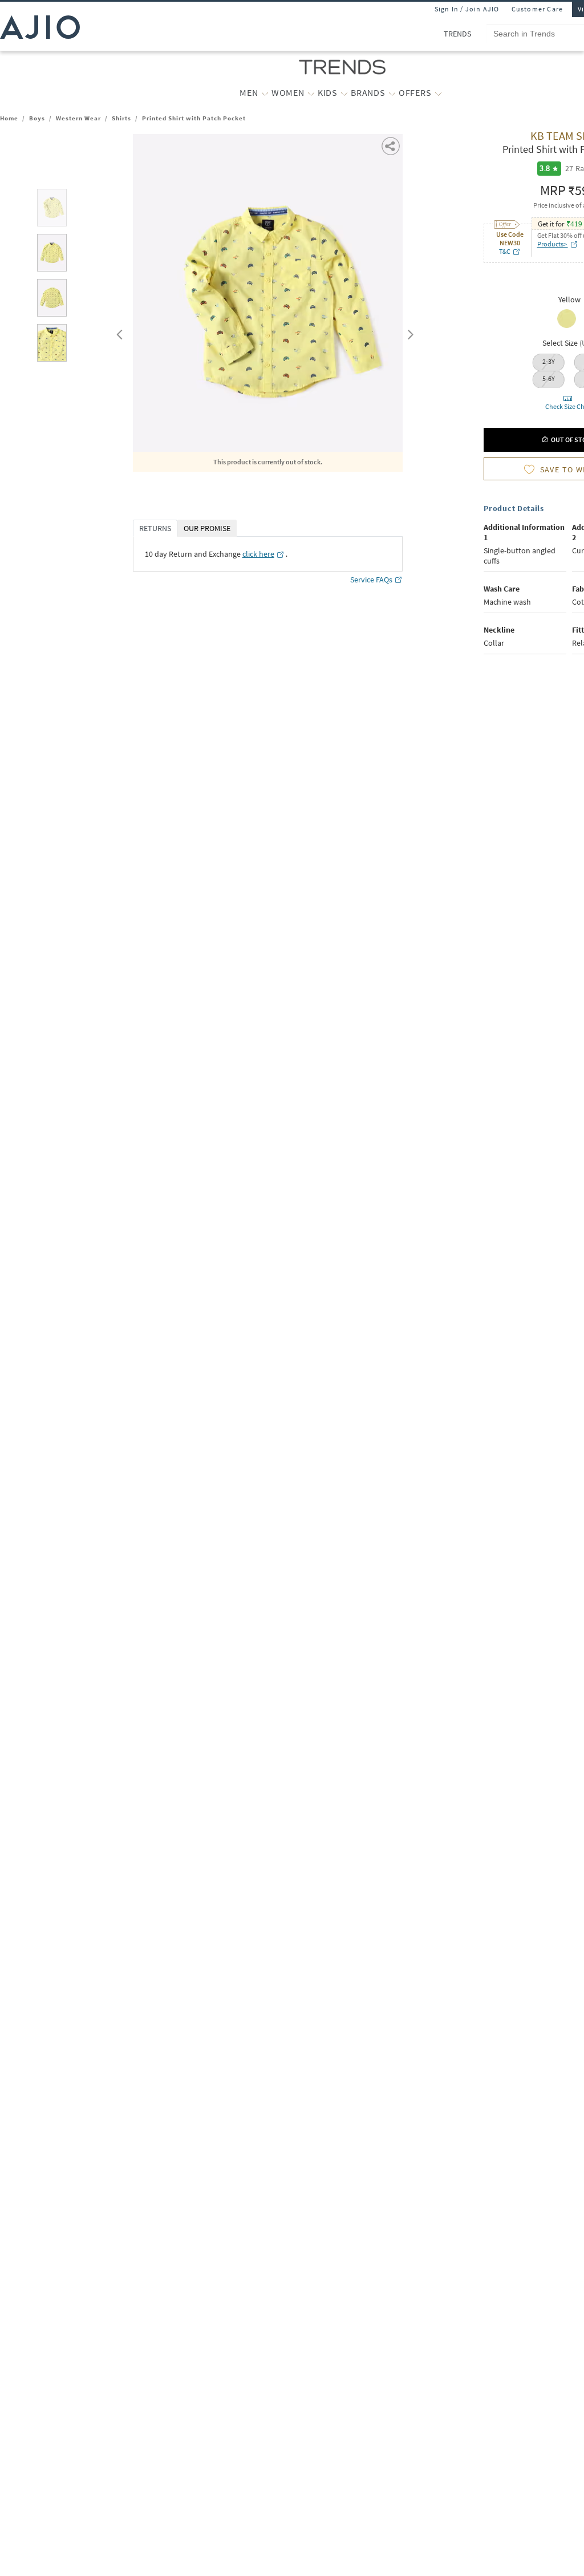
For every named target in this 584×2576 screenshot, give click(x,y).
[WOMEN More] (311, 93)
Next (408, 332)
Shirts (121, 118)
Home (9, 118)
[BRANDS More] (392, 93)
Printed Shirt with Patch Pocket (194, 118)
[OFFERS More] (438, 93)
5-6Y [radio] (549, 378)
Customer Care (538, 9)
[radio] (567, 327)
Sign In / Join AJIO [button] (467, 9)
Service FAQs (371, 580)
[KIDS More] (344, 93)
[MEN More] (265, 93)
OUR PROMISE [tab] (207, 528)
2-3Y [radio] (549, 361)
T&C (505, 251)
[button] (392, 145)
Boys (37, 118)
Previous (118, 332)
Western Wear (78, 118)
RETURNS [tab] (155, 528)
